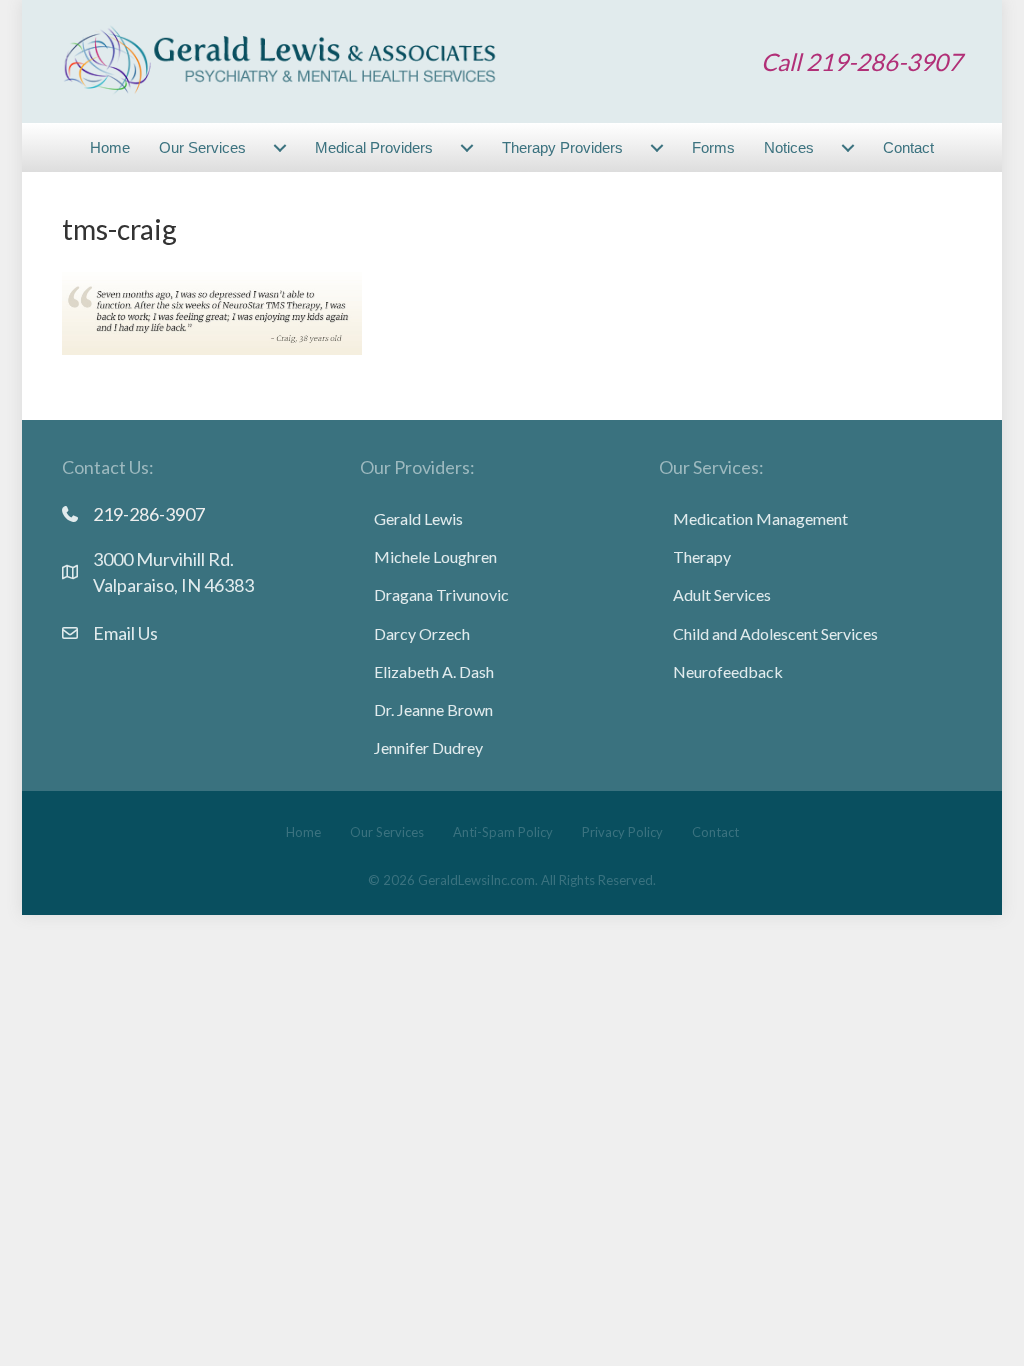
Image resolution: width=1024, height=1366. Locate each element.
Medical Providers (374, 147)
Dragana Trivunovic (441, 594)
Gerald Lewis (418, 518)
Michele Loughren (435, 556)
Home (110, 147)
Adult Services (722, 594)
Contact (908, 147)
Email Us (125, 633)
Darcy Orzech (422, 633)
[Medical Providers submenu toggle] (467, 147)
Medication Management (760, 518)
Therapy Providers (562, 147)
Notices (789, 147)
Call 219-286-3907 (861, 61)
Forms (713, 147)
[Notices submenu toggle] (848, 147)
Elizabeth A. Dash (434, 671)
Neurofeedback (728, 671)
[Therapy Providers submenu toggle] (657, 147)
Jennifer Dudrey (428, 747)
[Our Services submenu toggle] (280, 147)
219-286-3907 (149, 514)
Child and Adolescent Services (775, 633)
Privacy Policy (622, 832)
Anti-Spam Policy (503, 832)
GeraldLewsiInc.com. (478, 880)
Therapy (702, 556)
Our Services (202, 147)
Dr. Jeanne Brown (433, 709)
